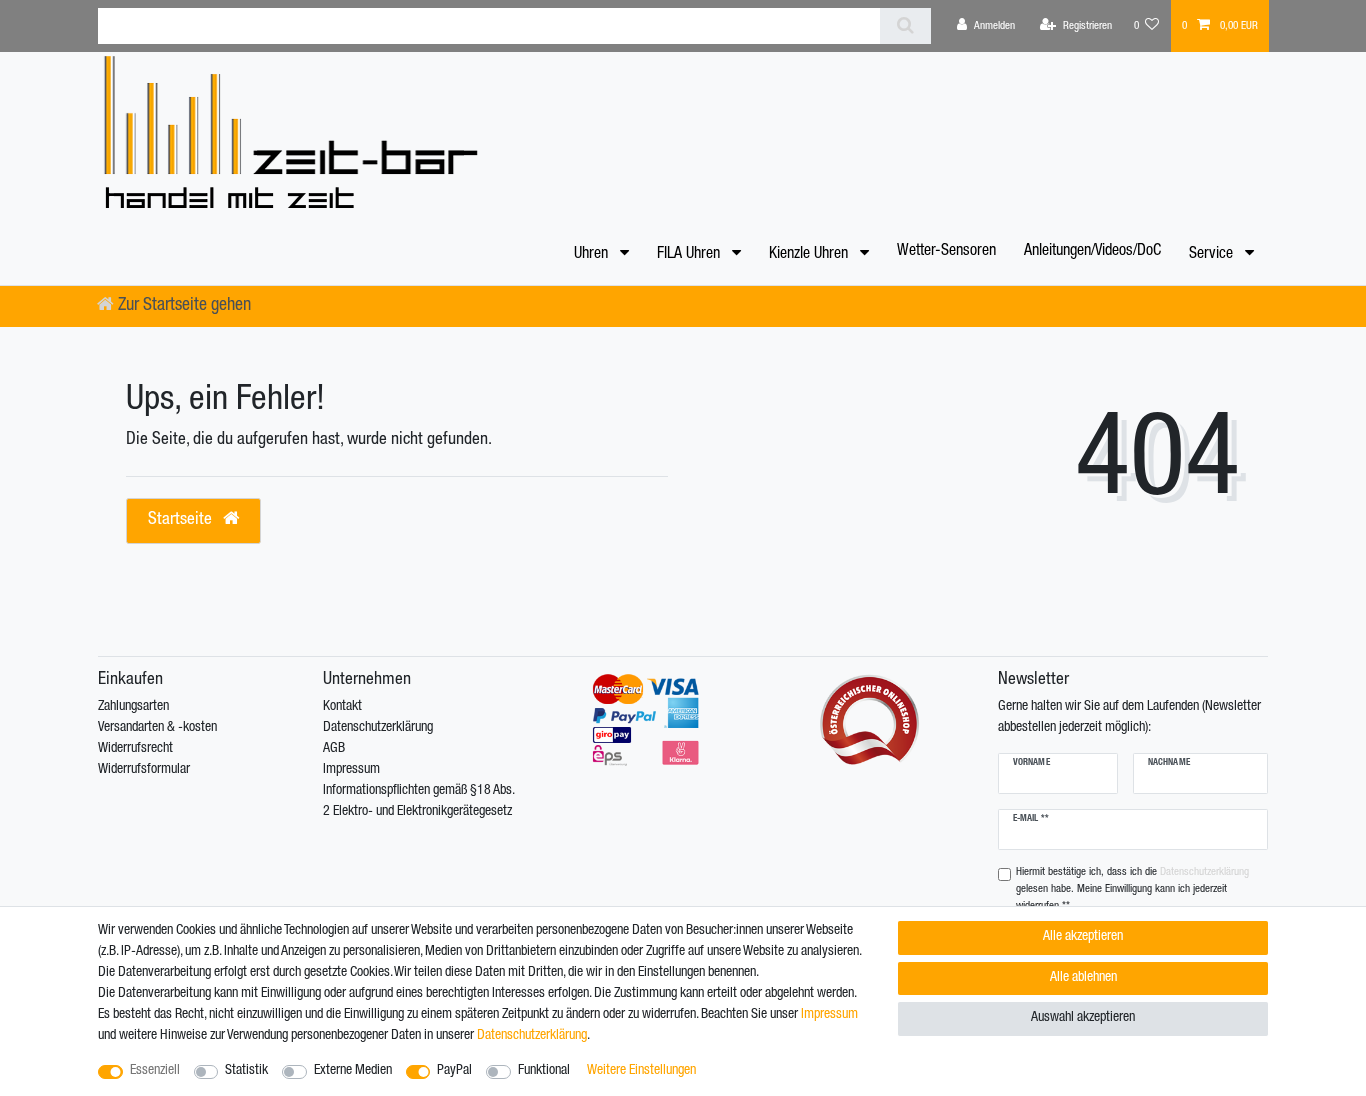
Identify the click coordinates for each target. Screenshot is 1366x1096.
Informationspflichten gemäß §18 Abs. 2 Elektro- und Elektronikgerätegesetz (418, 801)
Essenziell (155, 1071)
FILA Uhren (690, 255)
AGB (334, 749)
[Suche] (905, 26)
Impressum (351, 770)
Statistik (246, 1071)
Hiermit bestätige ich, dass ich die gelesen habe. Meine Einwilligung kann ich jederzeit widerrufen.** (1132, 889)
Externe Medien (353, 1071)
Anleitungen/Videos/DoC (1092, 252)
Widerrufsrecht (135, 749)
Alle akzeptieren (1083, 937)
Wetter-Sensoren (946, 252)
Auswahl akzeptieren (1083, 1018)
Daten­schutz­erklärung (532, 1036)
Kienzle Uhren (810, 255)
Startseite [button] (182, 520)
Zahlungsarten (133, 707)
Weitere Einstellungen (641, 1071)
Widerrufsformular (144, 770)
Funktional (544, 1071)
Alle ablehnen (1083, 978)
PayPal (454, 1071)
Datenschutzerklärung (378, 728)
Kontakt (342, 707)
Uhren (593, 255)
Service (1213, 255)
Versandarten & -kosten (157, 728)
